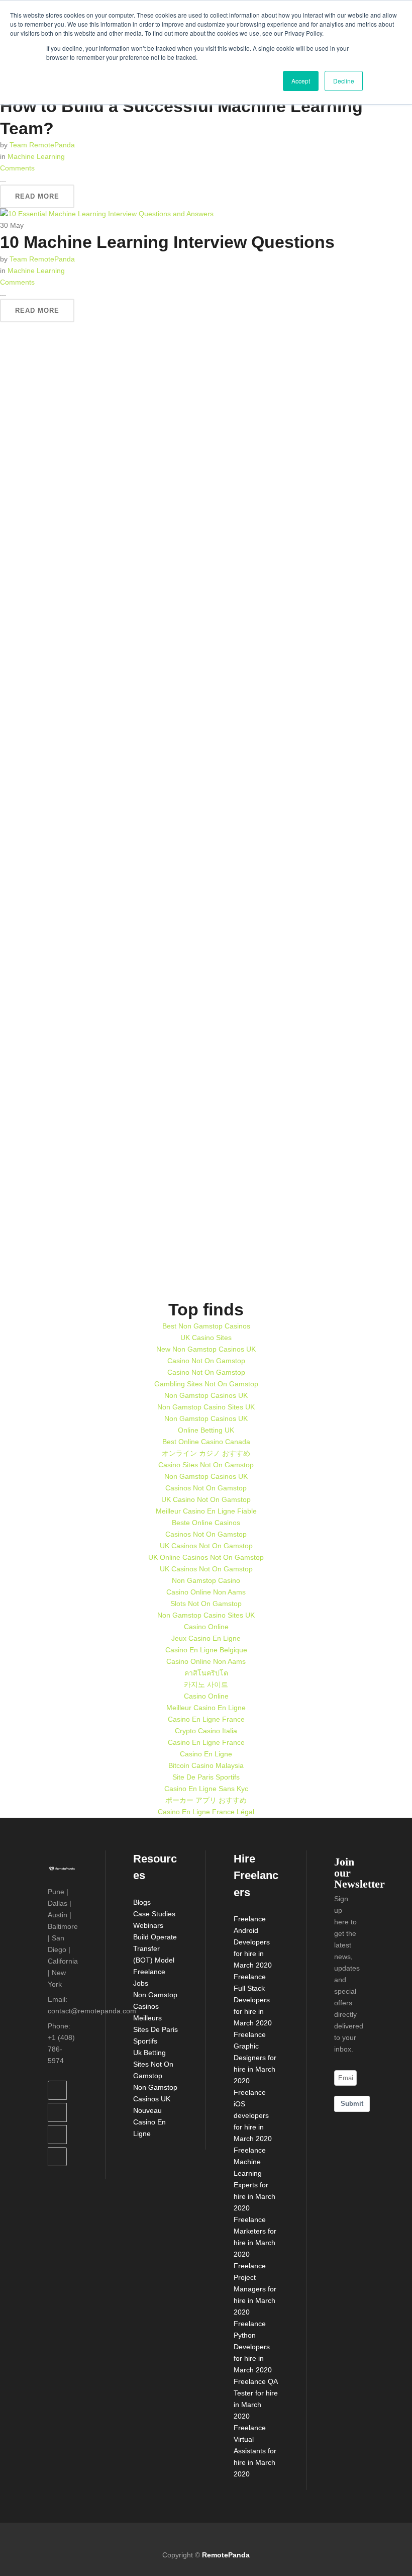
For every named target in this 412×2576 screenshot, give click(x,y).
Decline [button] (344, 81)
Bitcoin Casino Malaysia (206, 1765)
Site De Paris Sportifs (206, 1777)
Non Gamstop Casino (206, 1580)
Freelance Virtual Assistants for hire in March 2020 (255, 2451)
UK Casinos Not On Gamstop (206, 1546)
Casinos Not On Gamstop (206, 1488)
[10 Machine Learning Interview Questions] (107, 214)
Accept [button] (301, 81)
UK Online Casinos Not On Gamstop (206, 1557)
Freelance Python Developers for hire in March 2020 (253, 2347)
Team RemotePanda (42, 145)
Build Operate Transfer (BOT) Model (155, 1948)
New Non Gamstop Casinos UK (206, 1349)
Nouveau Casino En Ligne (149, 2122)
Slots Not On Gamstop (206, 1604)
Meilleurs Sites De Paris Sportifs (156, 2029)
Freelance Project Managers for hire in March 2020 (255, 2289)
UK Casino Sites (206, 1338)
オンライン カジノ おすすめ (206, 1453)
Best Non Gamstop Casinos (206, 1326)
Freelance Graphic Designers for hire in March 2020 (255, 2058)
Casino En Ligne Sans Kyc (206, 1789)
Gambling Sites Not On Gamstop (206, 1384)
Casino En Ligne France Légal (206, 1812)
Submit (352, 2104)
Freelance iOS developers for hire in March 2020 (253, 2115)
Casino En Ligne (206, 1754)
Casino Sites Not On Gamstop (206, 1465)
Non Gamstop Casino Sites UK (206, 1407)
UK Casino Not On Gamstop (206, 1499)
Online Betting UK (206, 1430)
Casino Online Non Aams (206, 1592)
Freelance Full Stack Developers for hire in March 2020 (253, 2000)
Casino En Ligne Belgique (206, 1650)
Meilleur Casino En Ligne (206, 1708)
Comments (17, 168)
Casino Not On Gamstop (206, 1361)
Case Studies (154, 1914)
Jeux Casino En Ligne (206, 1638)
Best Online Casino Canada (206, 1442)
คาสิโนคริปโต (206, 1673)
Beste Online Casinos (206, 1523)
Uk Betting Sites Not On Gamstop (153, 2064)
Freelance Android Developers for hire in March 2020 (253, 1942)
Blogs (142, 1902)
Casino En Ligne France (206, 1719)
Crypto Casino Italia (206, 1731)
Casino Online (206, 1627)
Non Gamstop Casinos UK (206, 1395)
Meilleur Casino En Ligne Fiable (206, 1511)
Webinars (148, 1925)
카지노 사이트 (206, 1684)
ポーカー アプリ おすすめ (206, 1800)
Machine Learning (36, 156)
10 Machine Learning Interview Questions (167, 242)
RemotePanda (226, 2555)
